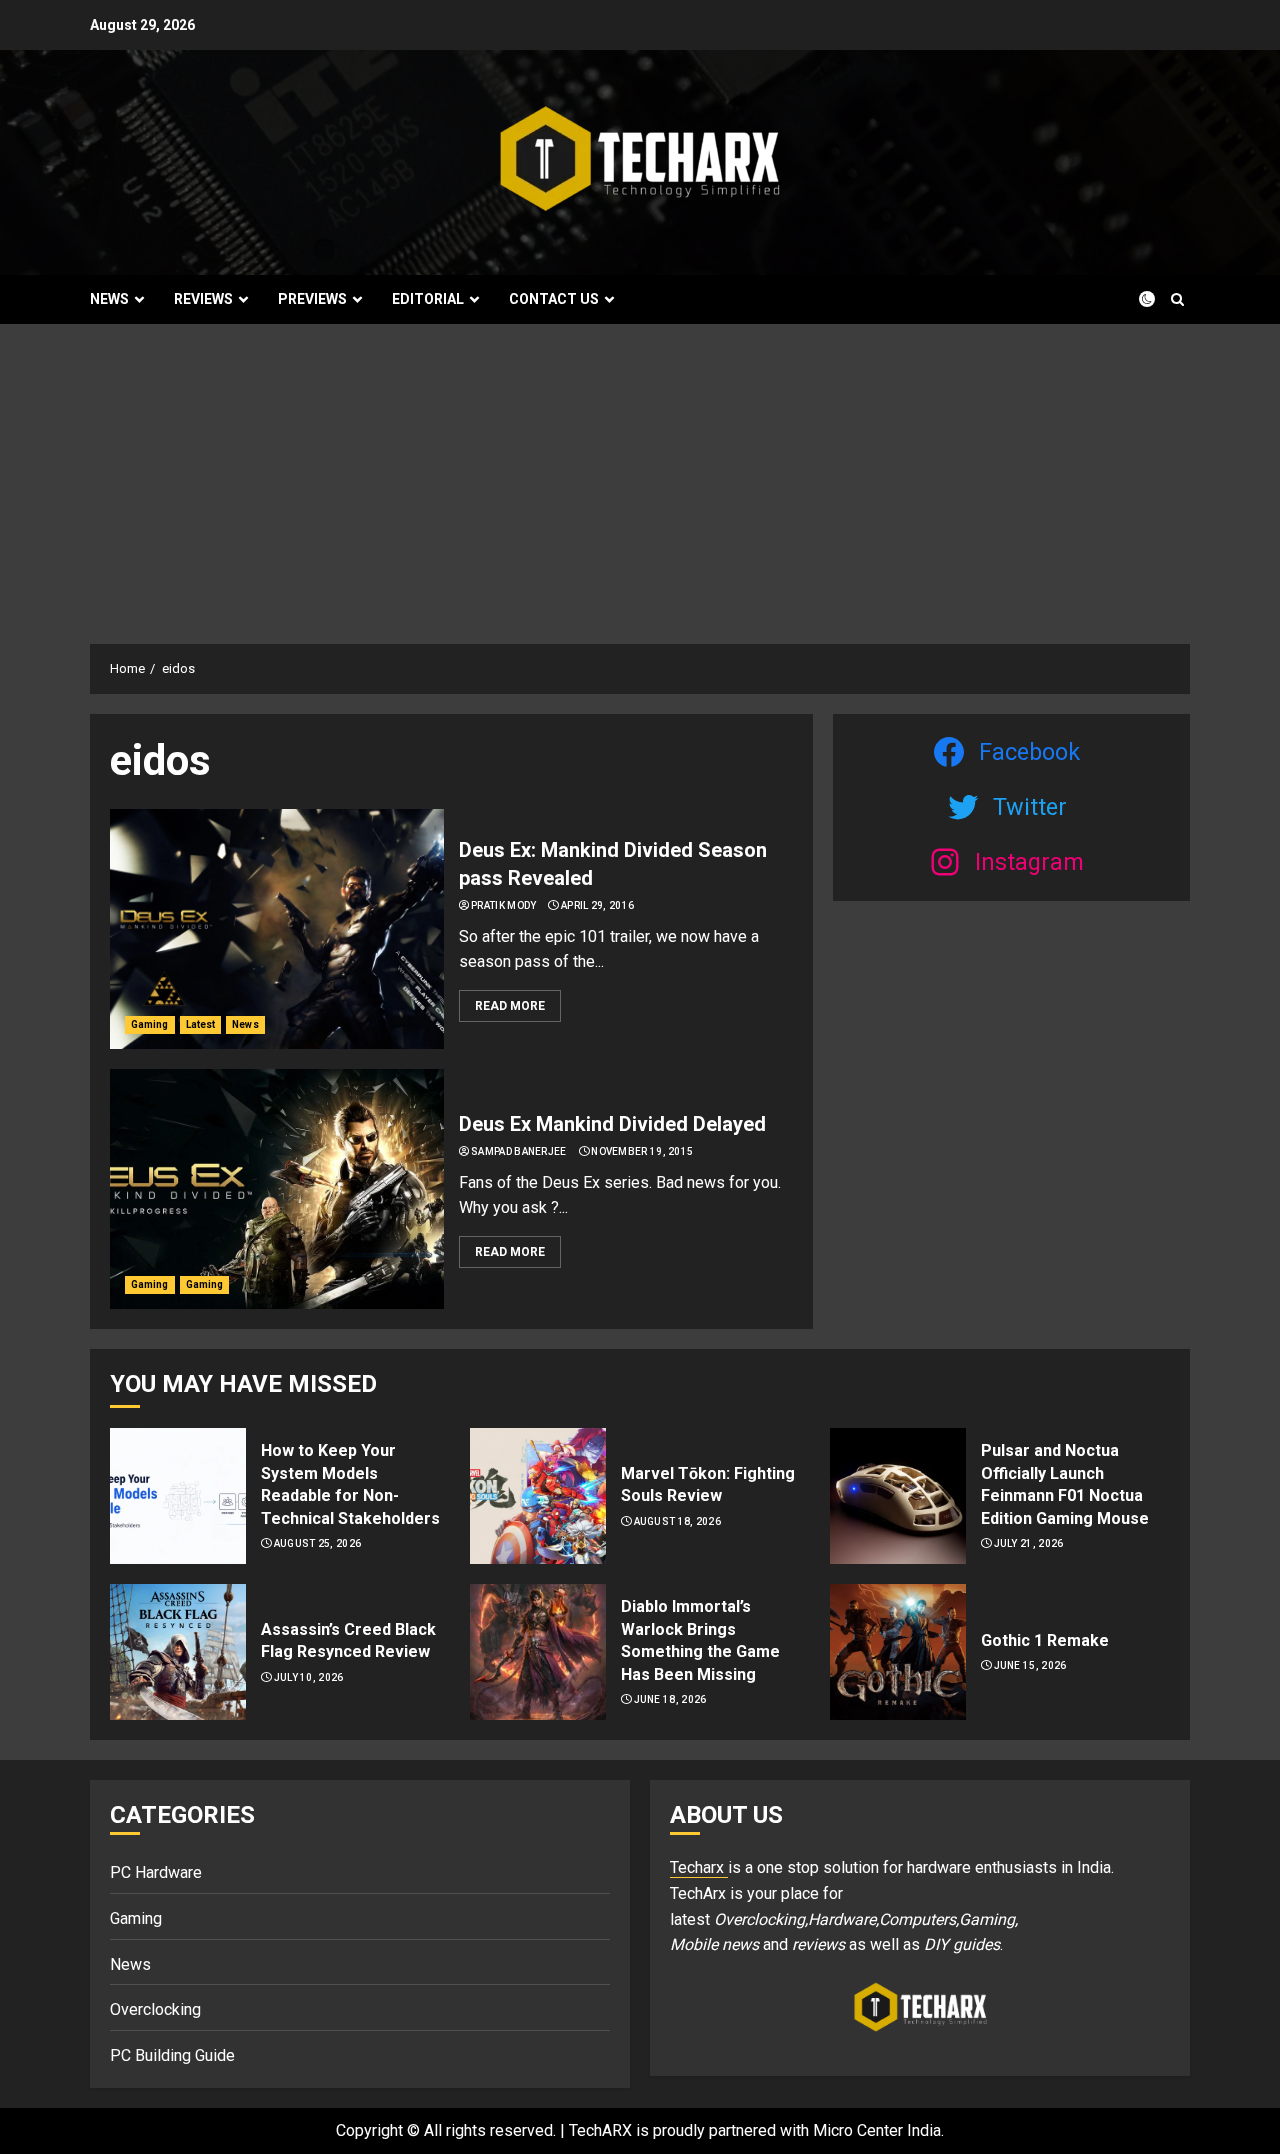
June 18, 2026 (670, 1699)
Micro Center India (877, 2130)
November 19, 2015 (642, 1151)
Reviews (203, 299)
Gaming (150, 1024)
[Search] (1177, 299)
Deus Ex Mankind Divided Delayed (612, 1124)
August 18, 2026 (678, 1521)
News (109, 299)
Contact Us (554, 299)
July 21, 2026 (1029, 1543)
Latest (201, 1024)
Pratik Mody (503, 905)
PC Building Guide (172, 2055)
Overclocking (155, 2009)
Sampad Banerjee (519, 1151)
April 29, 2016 (597, 905)
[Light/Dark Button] (1135, 299)
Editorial (428, 299)
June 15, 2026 (1030, 1665)
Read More (510, 1006)
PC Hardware (156, 1872)
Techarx (699, 1867)
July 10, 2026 (309, 1677)
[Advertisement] (640, 474)
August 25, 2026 (318, 1543)
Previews (312, 299)
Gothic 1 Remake (1045, 1640)
